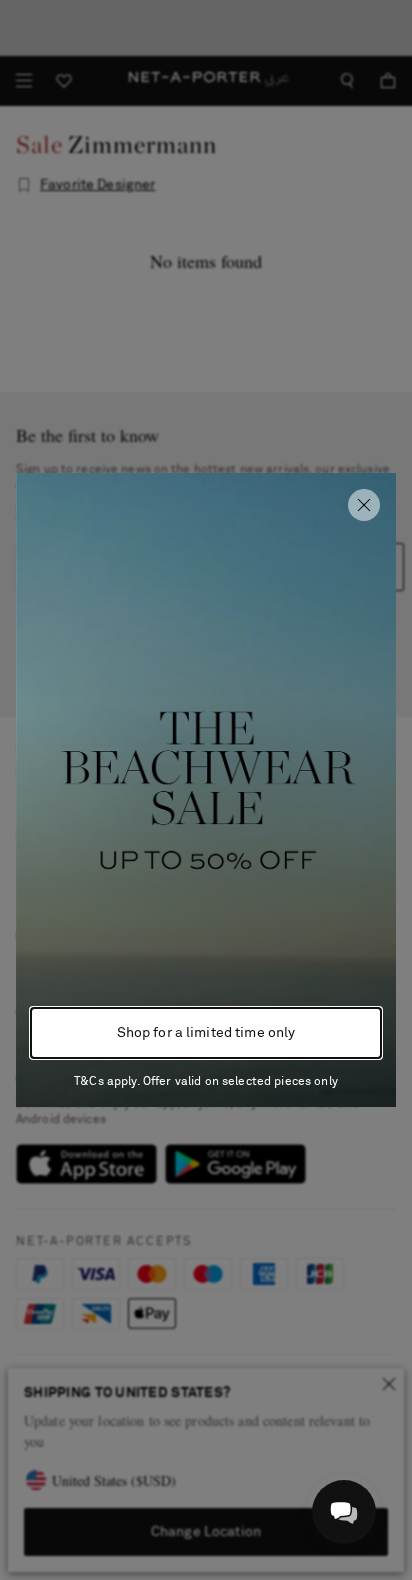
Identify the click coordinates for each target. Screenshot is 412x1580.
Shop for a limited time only (206, 1033)
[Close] (364, 505)
